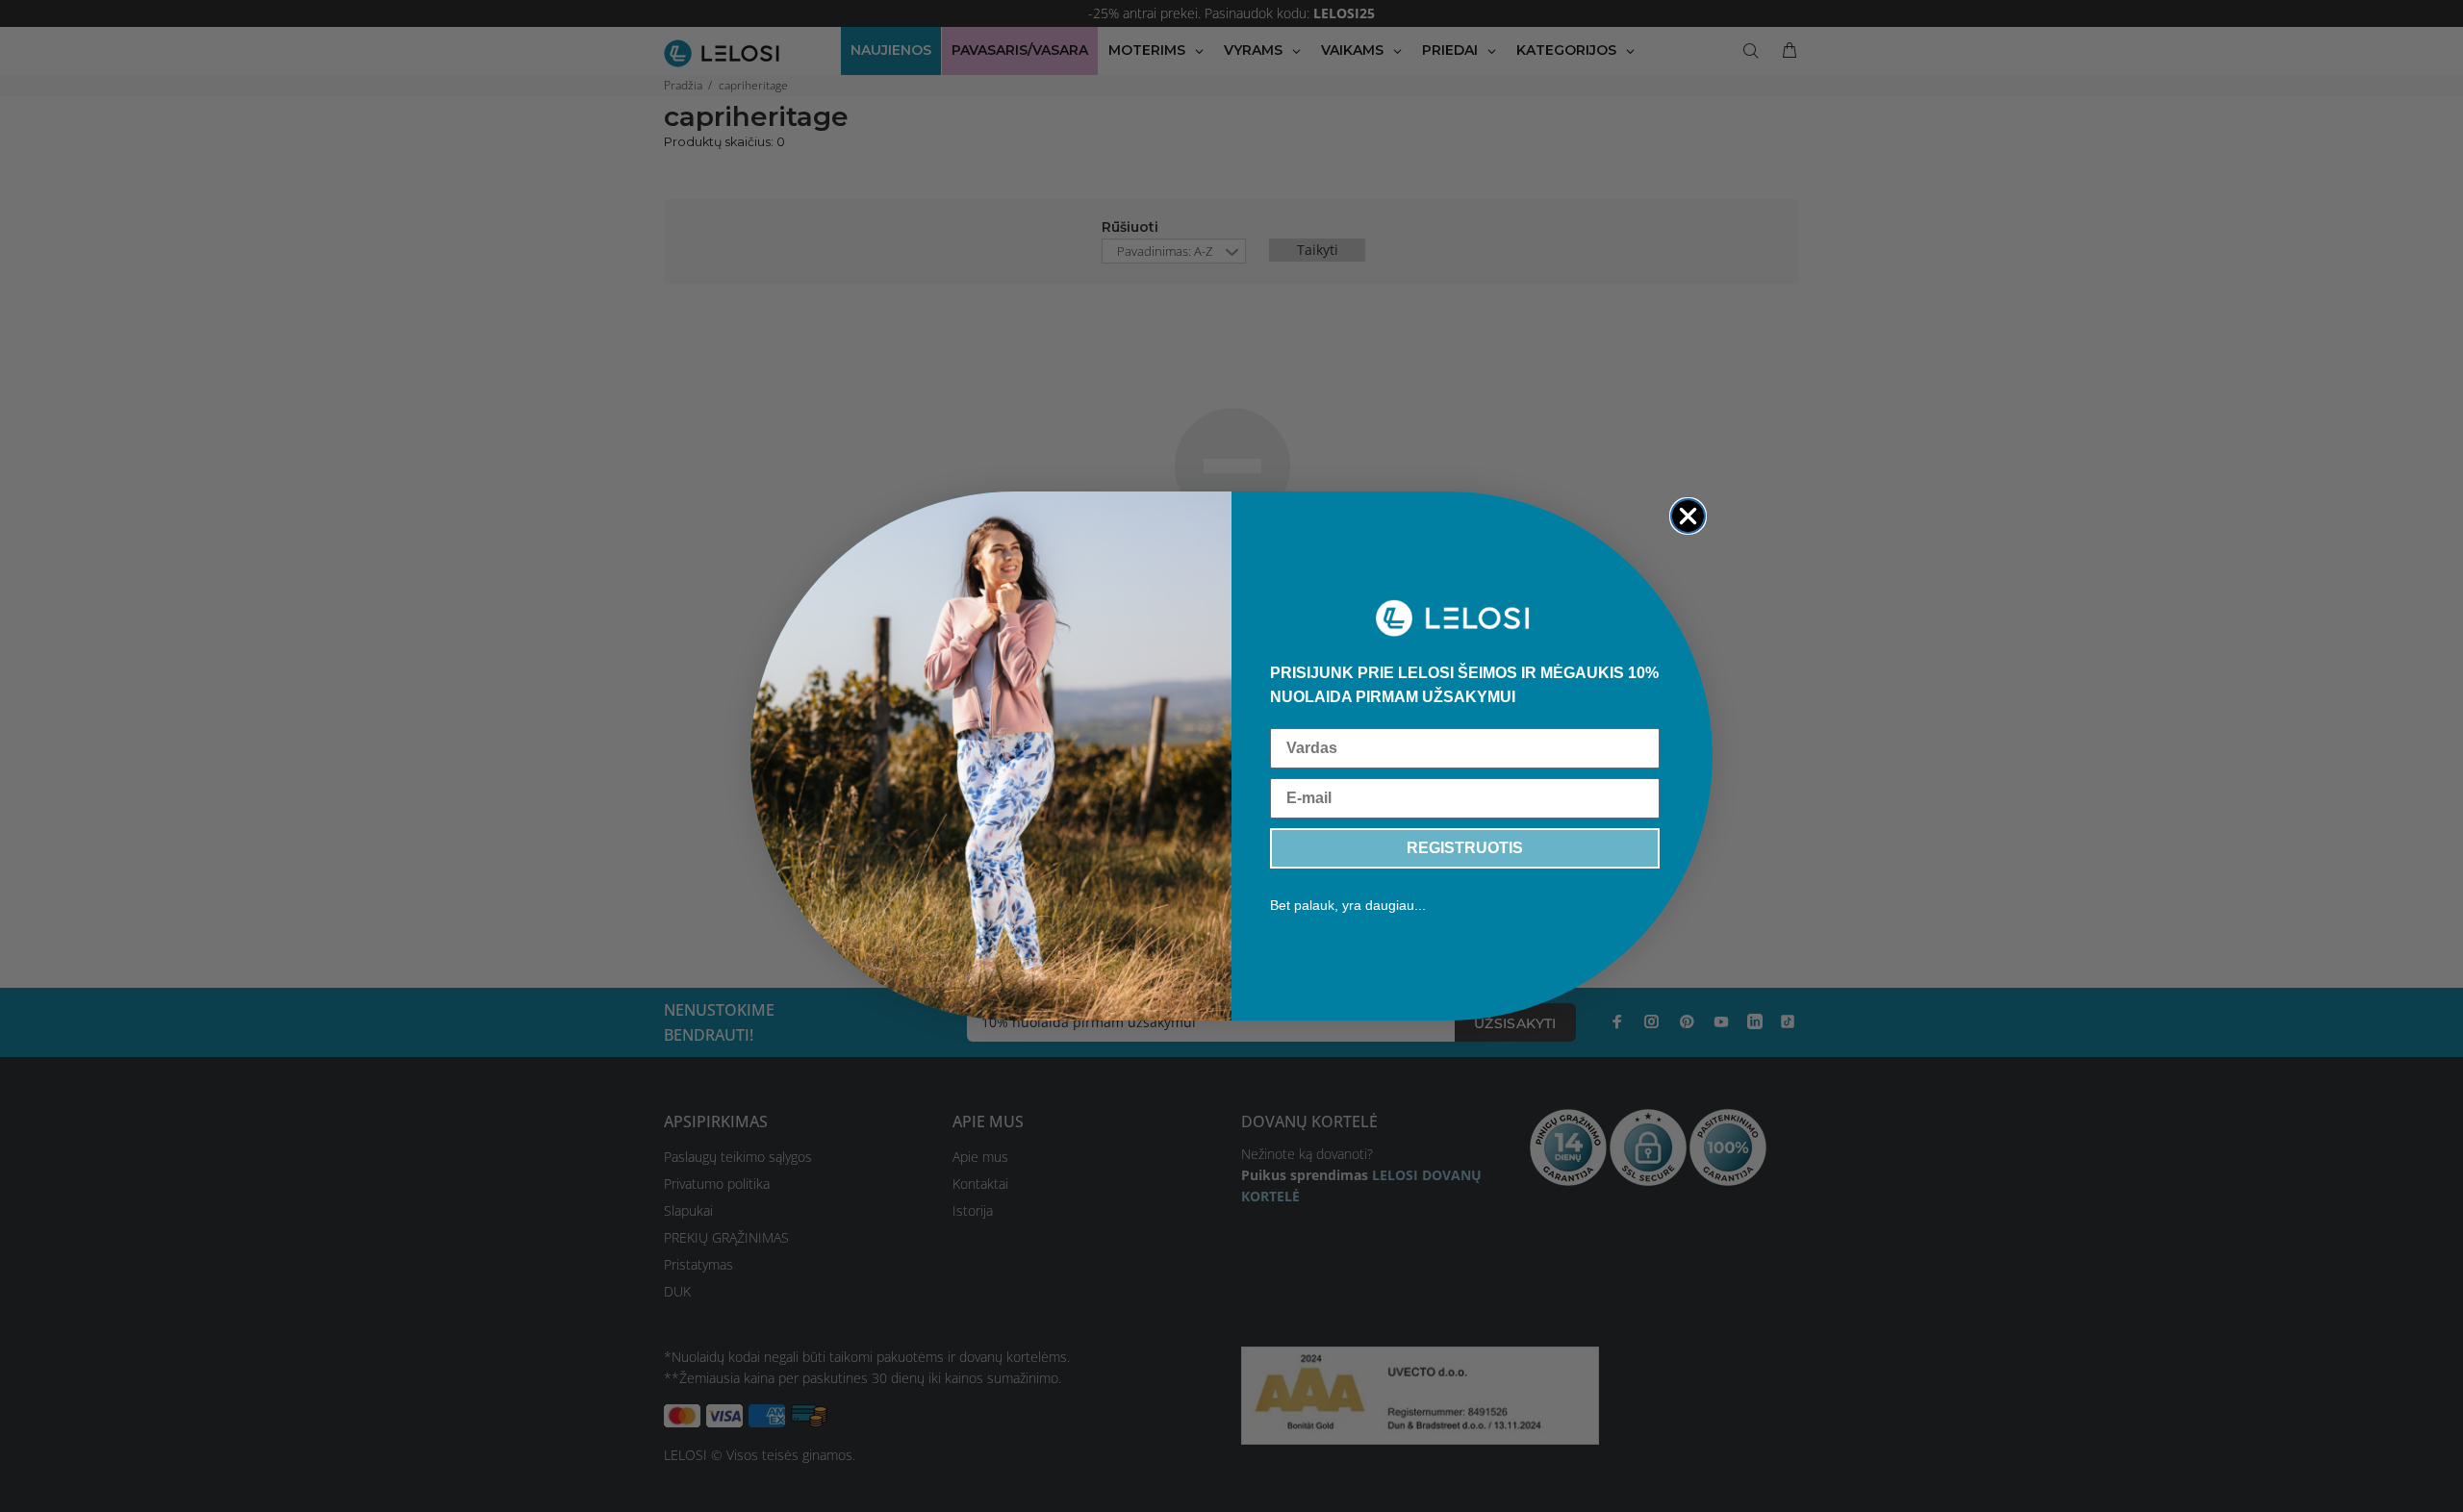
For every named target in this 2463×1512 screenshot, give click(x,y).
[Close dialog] (1688, 516)
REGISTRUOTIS (1465, 848)
